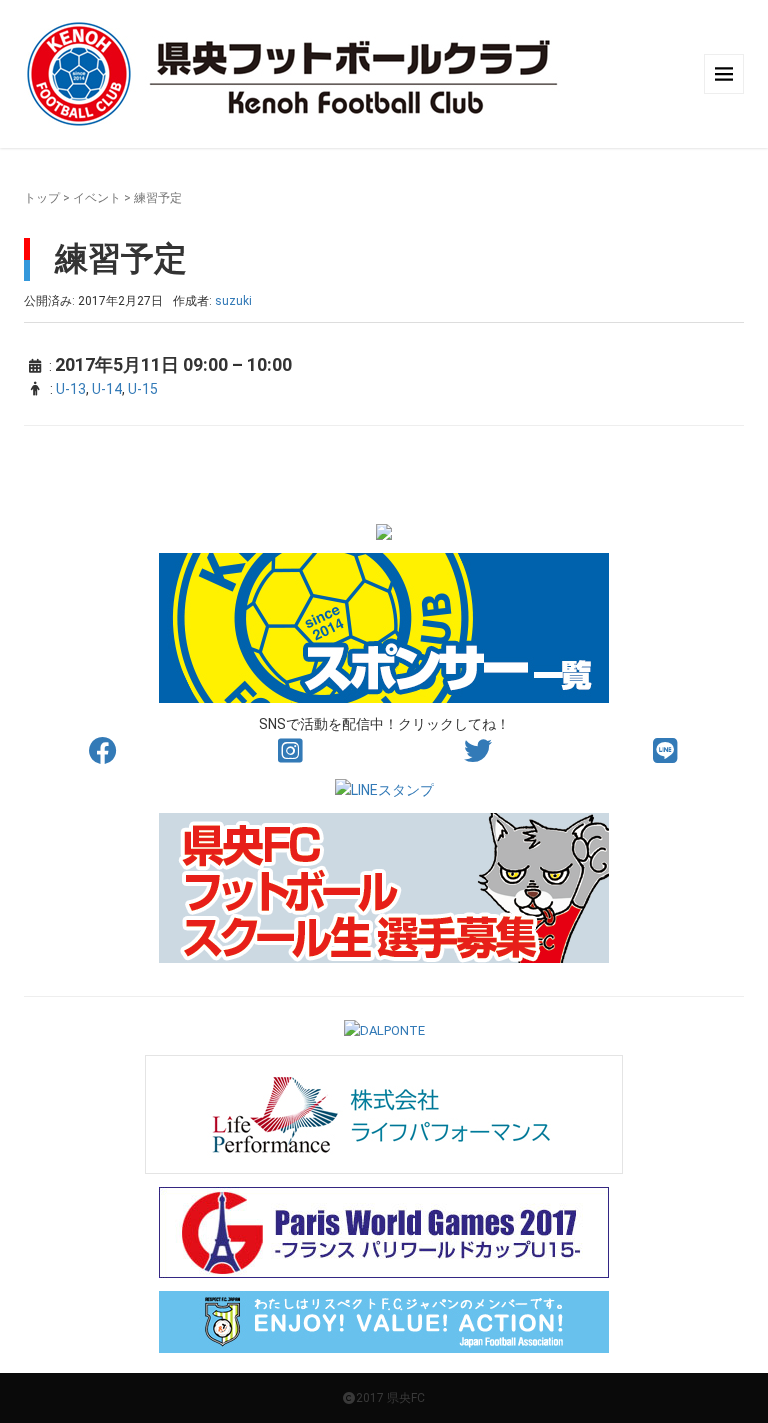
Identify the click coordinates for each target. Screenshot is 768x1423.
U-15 (143, 389)
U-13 (71, 389)
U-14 (107, 389)
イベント (97, 198)
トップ (42, 198)
